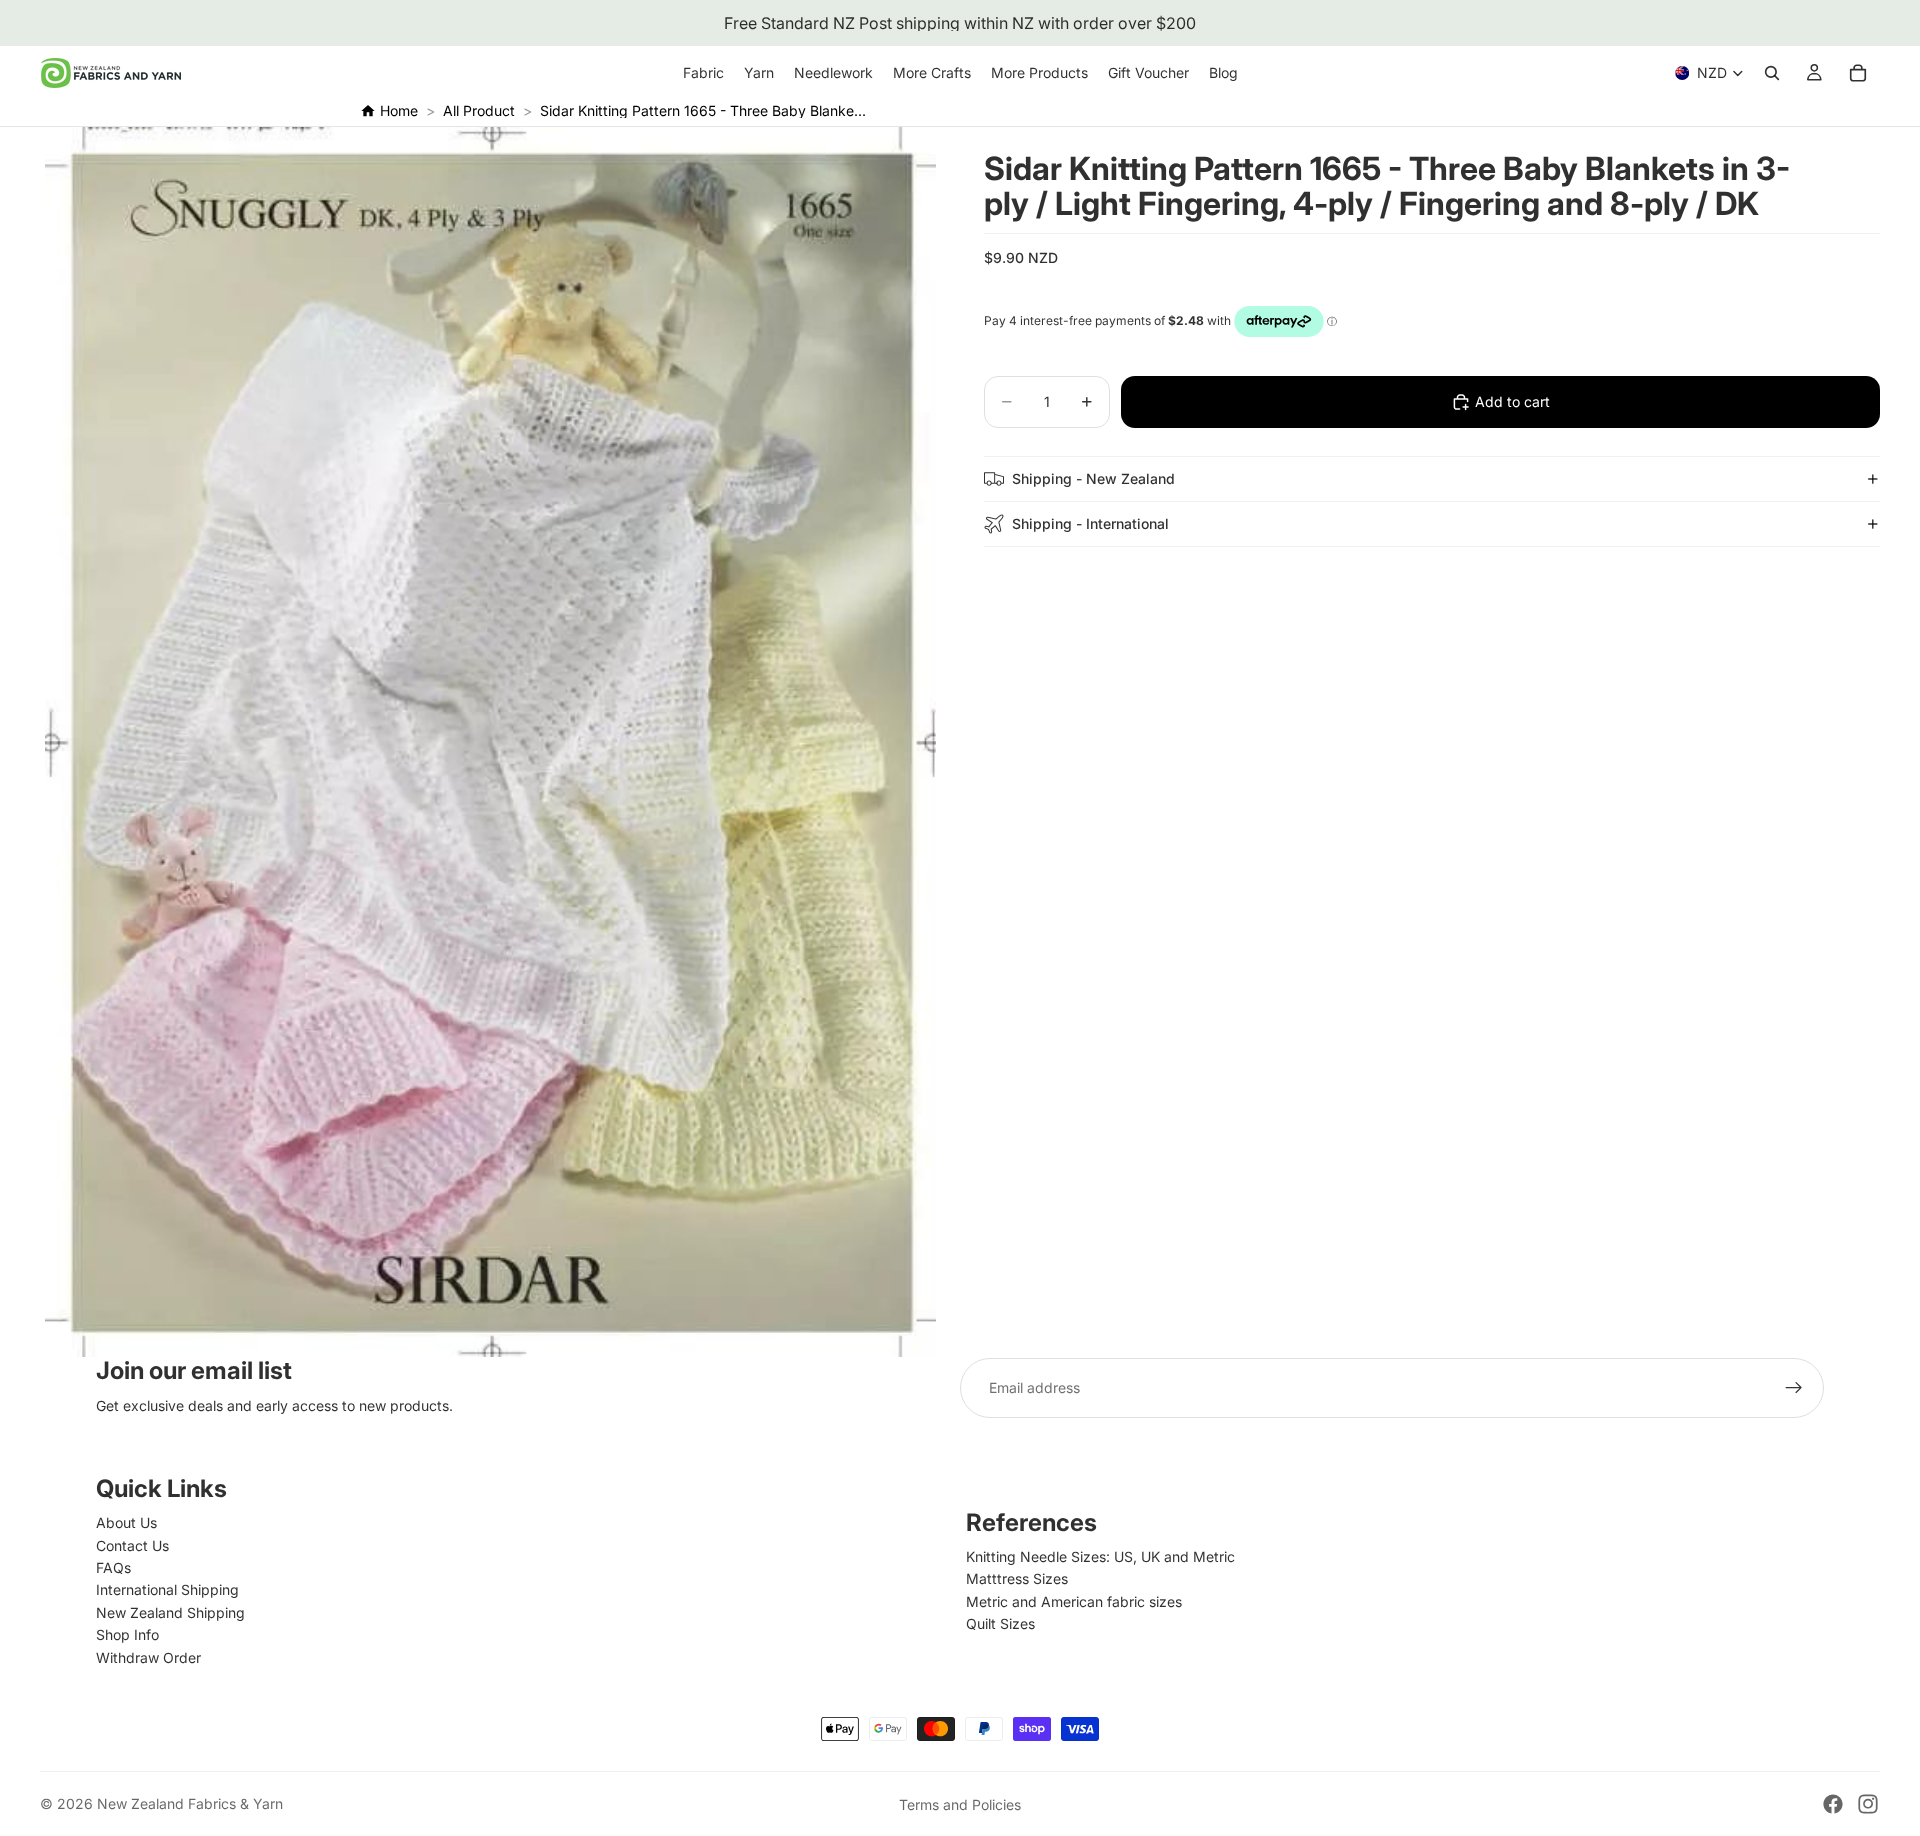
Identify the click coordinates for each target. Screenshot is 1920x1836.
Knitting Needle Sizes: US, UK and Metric (1100, 1556)
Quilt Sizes (1000, 1623)
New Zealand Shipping (170, 1612)
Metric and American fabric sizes (1074, 1601)
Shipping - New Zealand (1093, 477)
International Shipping (167, 1589)
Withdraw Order (148, 1657)
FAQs (113, 1567)
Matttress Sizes (1017, 1578)
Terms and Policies (960, 1804)
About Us (126, 1522)
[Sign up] (1794, 1388)
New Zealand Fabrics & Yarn (190, 1803)
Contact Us (132, 1545)
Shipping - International (1090, 522)
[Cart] (1858, 73)
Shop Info (127, 1634)
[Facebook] (1833, 1804)
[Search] (1772, 73)
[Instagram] (1868, 1804)
